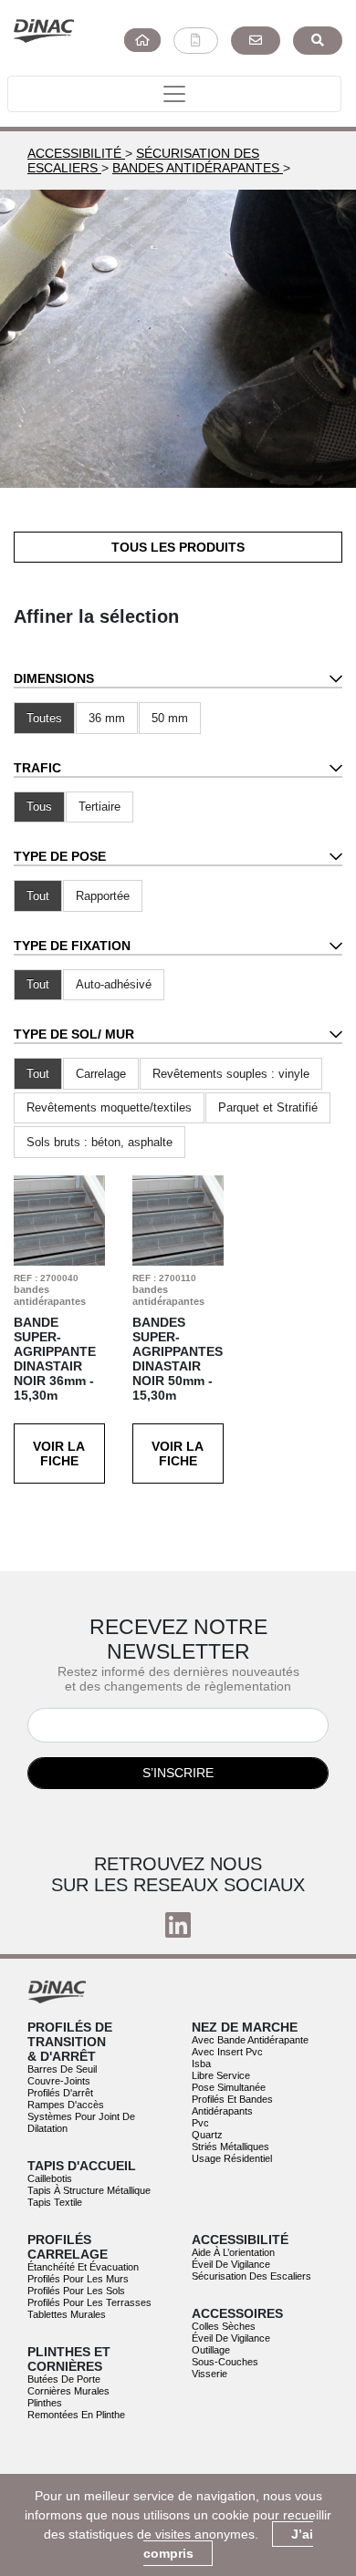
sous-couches (225, 2362)
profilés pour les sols (76, 2291)
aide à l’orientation (233, 2252)
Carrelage (101, 1074)
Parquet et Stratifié (268, 1107)
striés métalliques (230, 2147)
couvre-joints (59, 2081)
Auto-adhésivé (114, 984)
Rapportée (103, 896)
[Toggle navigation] (174, 94)
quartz (207, 2135)
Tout (38, 896)
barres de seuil (62, 2069)
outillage (211, 2350)
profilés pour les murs (78, 2279)
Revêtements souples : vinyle (231, 1074)
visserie (209, 2374)
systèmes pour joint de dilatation (81, 2122)
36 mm (107, 718)
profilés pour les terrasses (89, 2302)
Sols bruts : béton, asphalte (99, 1142)
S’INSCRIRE (178, 1773)
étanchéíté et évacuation (83, 2267)
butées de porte (64, 2379)
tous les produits (178, 547)
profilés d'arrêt (60, 2093)
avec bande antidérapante (250, 2040)
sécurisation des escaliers (251, 2276)
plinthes (45, 2403)
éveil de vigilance (231, 2264)
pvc (200, 2123)
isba (201, 2064)
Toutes (44, 718)
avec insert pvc (227, 2052)
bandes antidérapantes (198, 168)
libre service (221, 2075)
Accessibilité (76, 153)
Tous (39, 807)
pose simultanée (229, 2087)
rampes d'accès (66, 2105)
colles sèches (224, 2326)
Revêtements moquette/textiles (109, 1107)
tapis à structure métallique (89, 2190)
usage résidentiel (232, 2158)
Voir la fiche (59, 1454)
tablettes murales (67, 2314)
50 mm (170, 718)
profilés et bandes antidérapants (232, 2105)
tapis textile (55, 2202)
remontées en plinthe (76, 2415)
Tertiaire (99, 807)
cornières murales (68, 2391)
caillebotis (50, 2178)
